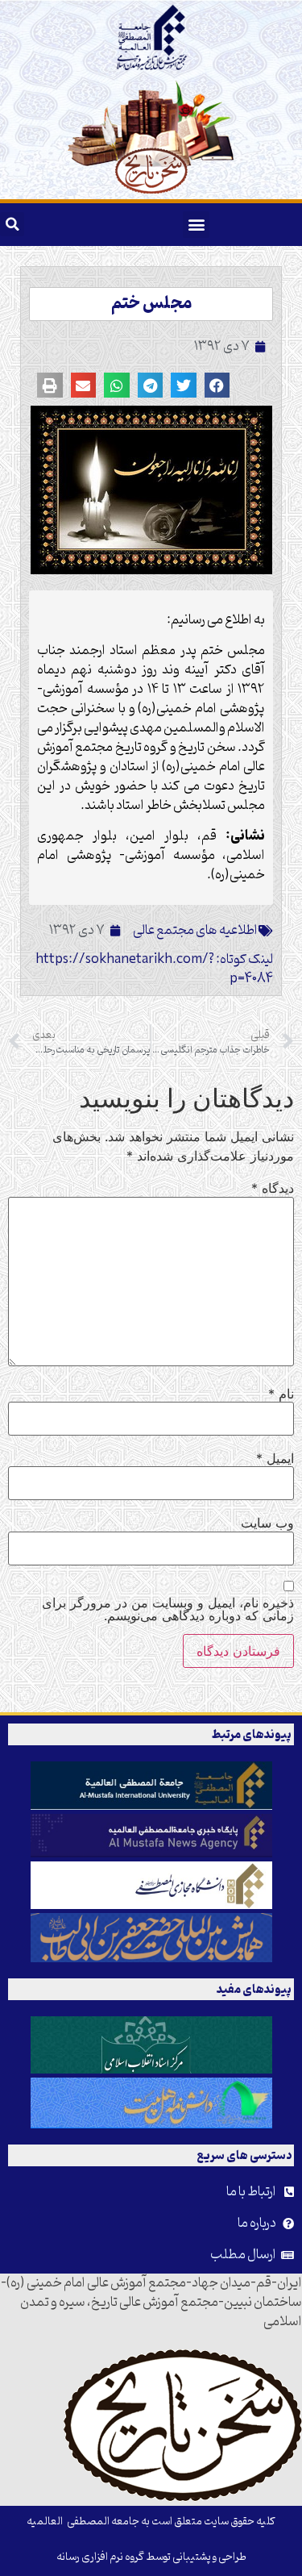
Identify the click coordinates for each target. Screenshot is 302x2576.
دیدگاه (273, 1188)
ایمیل (275, 1458)
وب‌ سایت (267, 1523)
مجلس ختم (151, 304)
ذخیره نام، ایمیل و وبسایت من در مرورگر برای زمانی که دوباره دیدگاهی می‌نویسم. (168, 1609)
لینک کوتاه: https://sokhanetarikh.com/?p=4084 (154, 969)
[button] (196, 225)
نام (281, 1394)
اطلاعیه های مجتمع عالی (195, 931)
